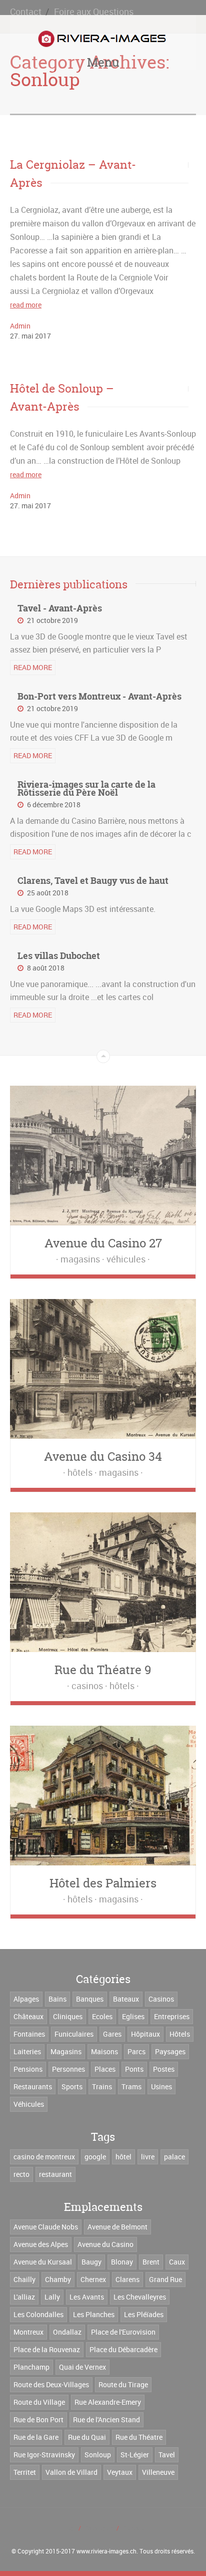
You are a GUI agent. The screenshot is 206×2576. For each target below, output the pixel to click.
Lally (52, 2297)
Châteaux (28, 2016)
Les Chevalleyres (140, 2297)
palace (174, 2157)
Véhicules (29, 2104)
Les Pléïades (144, 2314)
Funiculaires (74, 2034)
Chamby (58, 2279)
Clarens (127, 2279)
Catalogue (98, 2528)
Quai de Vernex (82, 2367)
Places (105, 2069)
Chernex (93, 2279)
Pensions (28, 2069)
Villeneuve (158, 2472)
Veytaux (120, 2472)
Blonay (122, 2262)
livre (148, 2157)
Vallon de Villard (71, 2472)
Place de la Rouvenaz (47, 2349)
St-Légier (135, 2455)
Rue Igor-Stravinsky (44, 2455)
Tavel (167, 2455)
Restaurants (33, 2086)
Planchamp (31, 2367)
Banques (90, 1999)
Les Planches (94, 2314)
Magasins (66, 2051)
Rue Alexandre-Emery (108, 2402)
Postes (164, 2069)
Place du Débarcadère (123, 2349)
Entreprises (172, 2016)
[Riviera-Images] (101, 39)
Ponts (134, 2069)
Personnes (68, 2069)
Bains (57, 1999)
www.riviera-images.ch (106, 2551)
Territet (25, 2472)
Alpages (26, 1999)
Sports (72, 2086)
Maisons (104, 2051)
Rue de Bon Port (38, 2420)
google (95, 2157)
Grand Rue (165, 2279)
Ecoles (102, 2016)
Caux (177, 2262)
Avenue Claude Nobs (46, 2227)
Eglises (133, 2016)
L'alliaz (24, 2297)
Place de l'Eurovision (123, 2332)
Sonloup (98, 2455)
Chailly (24, 2279)
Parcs (136, 2051)
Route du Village (39, 2402)
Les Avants (87, 2297)
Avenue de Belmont (117, 2227)
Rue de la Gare (36, 2437)
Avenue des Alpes (41, 2244)
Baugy (91, 2262)
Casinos (161, 1999)
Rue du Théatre (139, 2437)
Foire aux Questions (94, 12)
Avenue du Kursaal (43, 2262)
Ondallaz (67, 2332)
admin (20, 326)
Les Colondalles (38, 2314)
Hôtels (180, 2034)
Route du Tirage (123, 2384)
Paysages (170, 2051)
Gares (112, 2034)
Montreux (28, 2332)
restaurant (55, 2174)
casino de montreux (44, 2157)
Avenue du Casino (105, 2244)
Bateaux (126, 1999)
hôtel (123, 2157)
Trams (131, 2086)
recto (21, 2174)
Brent (151, 2262)
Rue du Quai (87, 2437)
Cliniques (68, 2016)
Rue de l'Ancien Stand (106, 2420)
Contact (26, 12)
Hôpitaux (145, 2034)
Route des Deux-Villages (51, 2384)
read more (26, 305)
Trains (102, 2086)
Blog (68, 2528)
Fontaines (29, 2034)
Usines (161, 2086)
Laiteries (27, 2051)
